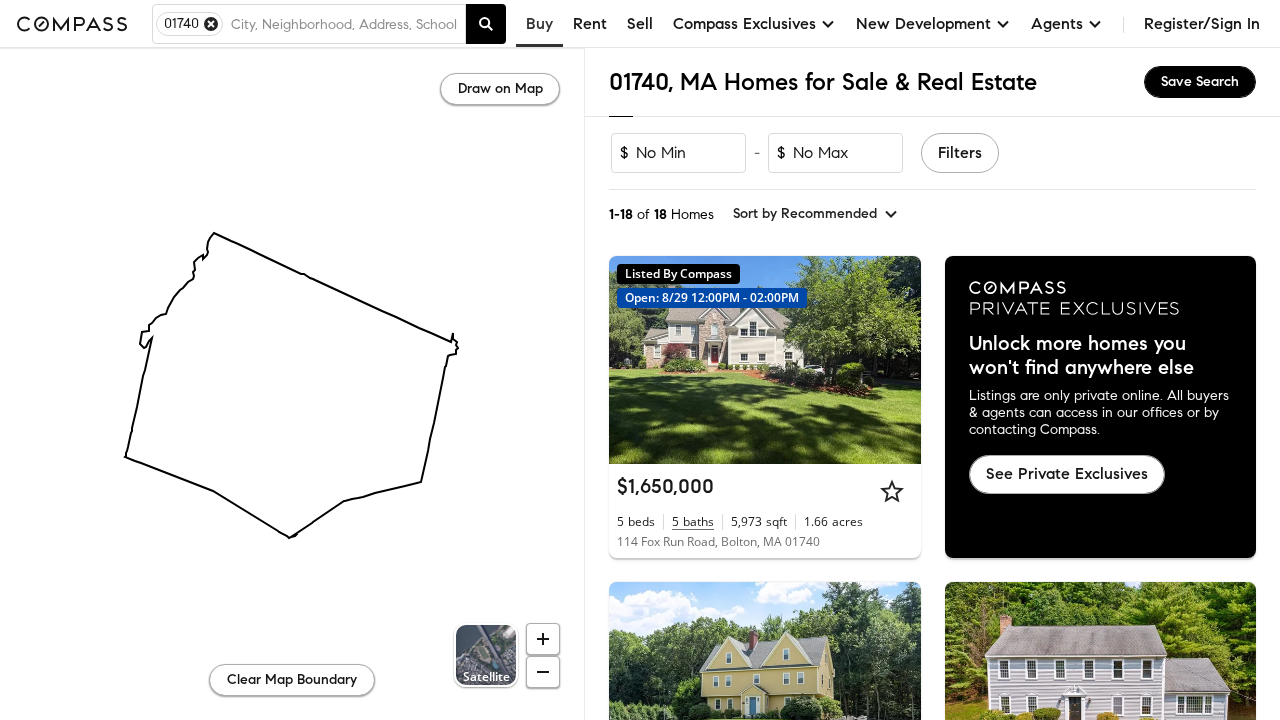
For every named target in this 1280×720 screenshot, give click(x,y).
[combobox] (344, 24)
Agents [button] (1057, 23)
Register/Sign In (1202, 23)
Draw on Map (500, 88)
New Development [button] (923, 23)
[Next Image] (897, 686)
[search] (486, 24)
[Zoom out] (543, 672)
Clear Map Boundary (292, 679)
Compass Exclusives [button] (744, 23)
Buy (539, 23)
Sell (640, 23)
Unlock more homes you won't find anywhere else (1081, 356)
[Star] (892, 491)
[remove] (211, 24)
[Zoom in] (543, 639)
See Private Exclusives (1067, 473)
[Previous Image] (633, 686)
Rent (590, 23)
